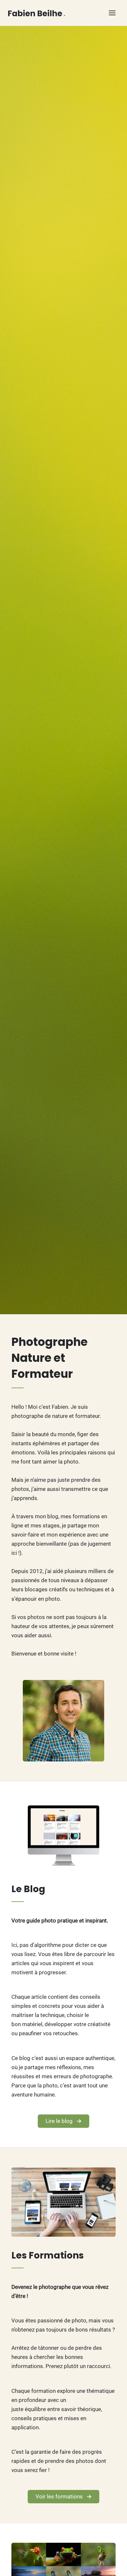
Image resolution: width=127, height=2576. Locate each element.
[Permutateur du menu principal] (113, 13)
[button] (63, 2121)
